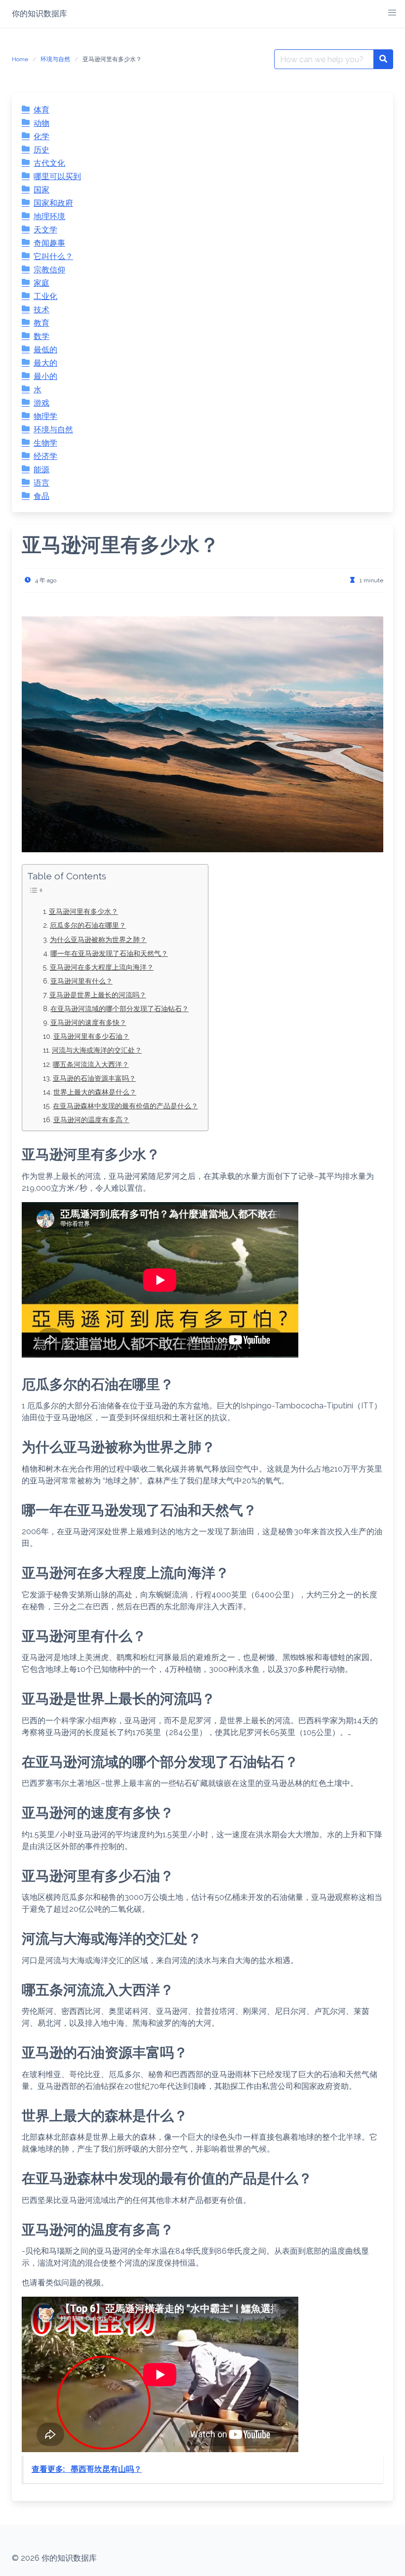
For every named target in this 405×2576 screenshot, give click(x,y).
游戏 (41, 403)
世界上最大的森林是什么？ (95, 1092)
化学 (41, 136)
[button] (392, 13)
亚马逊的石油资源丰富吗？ (94, 1078)
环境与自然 (55, 59)
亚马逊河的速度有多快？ (88, 1022)
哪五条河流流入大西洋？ (91, 1064)
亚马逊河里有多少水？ (83, 911)
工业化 (45, 296)
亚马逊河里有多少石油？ (91, 1036)
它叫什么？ (53, 256)
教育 (41, 323)
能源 (41, 470)
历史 (41, 150)
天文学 (45, 230)
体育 (41, 110)
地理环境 (49, 216)
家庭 (41, 283)
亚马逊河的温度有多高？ (91, 1119)
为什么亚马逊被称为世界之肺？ (98, 939)
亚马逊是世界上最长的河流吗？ (98, 995)
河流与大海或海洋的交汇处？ (97, 1050)
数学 (41, 336)
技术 (41, 310)
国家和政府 (53, 203)
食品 (41, 496)
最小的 (45, 376)
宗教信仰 (49, 270)
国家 (41, 190)
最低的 (45, 350)
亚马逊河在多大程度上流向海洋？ (102, 967)
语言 (41, 483)
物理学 (45, 416)
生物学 (45, 443)
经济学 (45, 456)
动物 (41, 123)
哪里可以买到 (57, 176)
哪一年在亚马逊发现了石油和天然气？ (109, 953)
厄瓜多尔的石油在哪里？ (88, 925)
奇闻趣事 (49, 243)
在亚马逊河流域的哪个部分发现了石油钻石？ (120, 1008)
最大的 (45, 363)
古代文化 (49, 163)
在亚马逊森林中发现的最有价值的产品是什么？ (125, 1106)
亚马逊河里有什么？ (81, 981)
